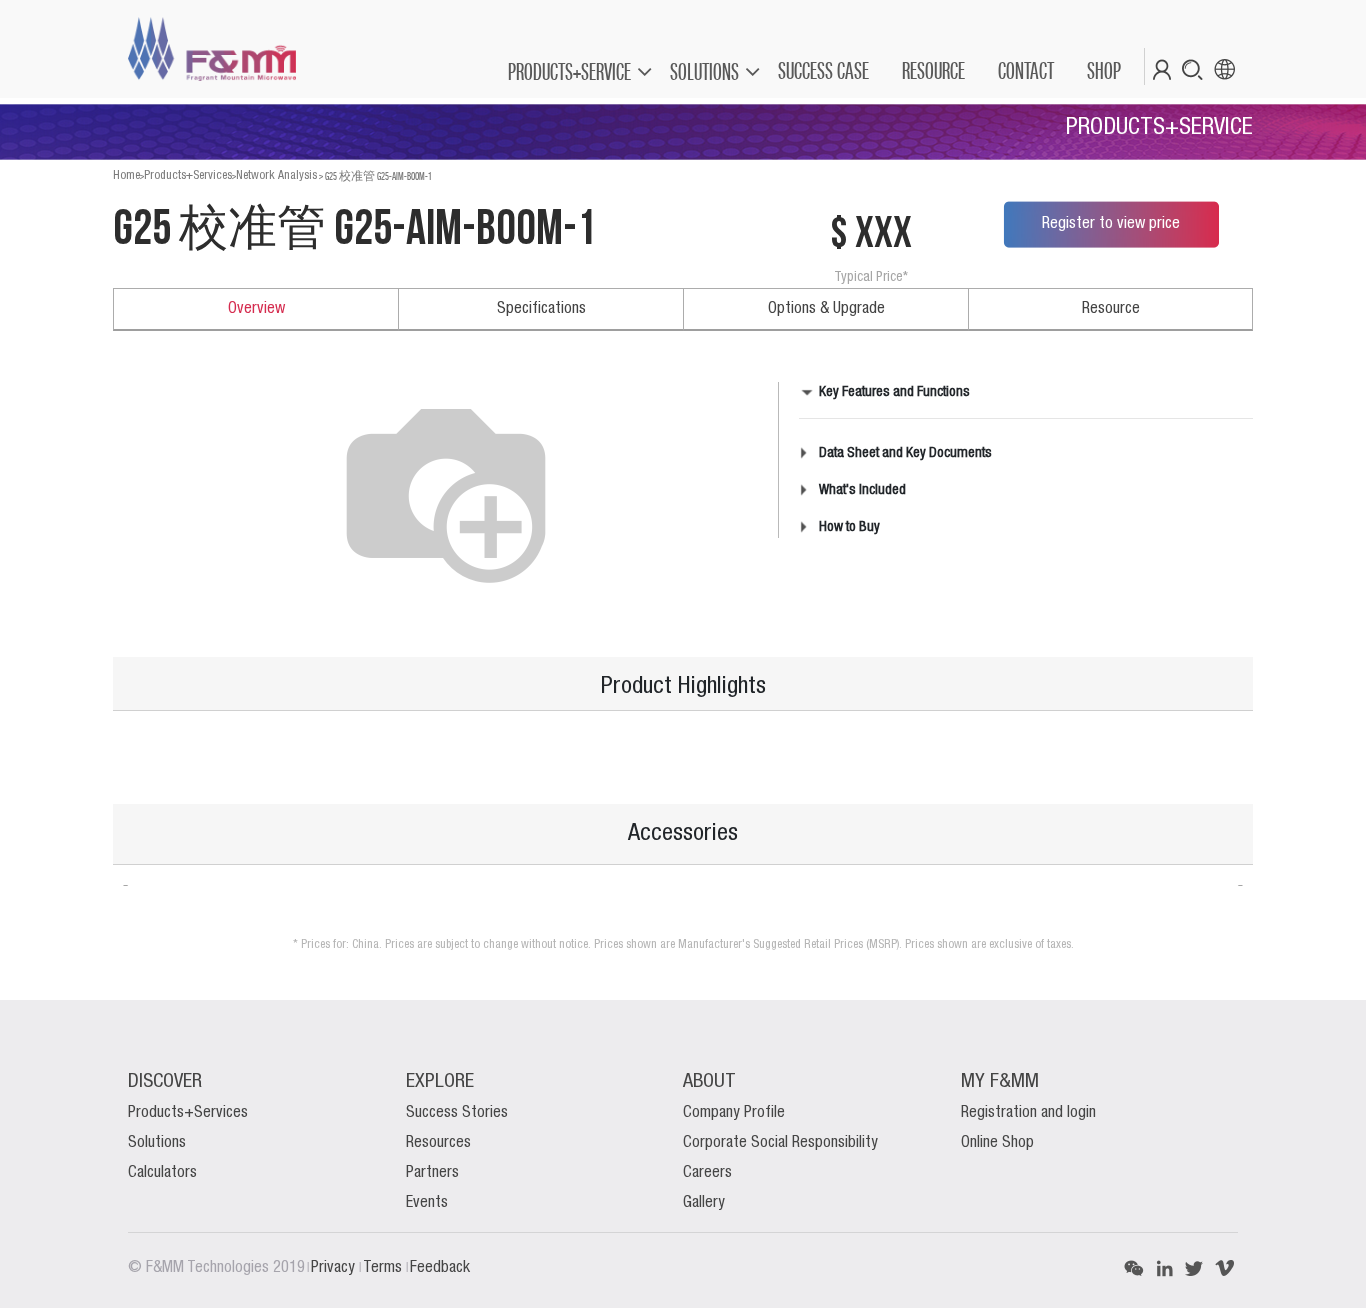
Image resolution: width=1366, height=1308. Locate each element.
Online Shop (997, 1143)
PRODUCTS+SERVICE (569, 71)
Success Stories (457, 1113)
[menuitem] (822, 71)
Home (126, 175)
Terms (384, 1268)
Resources (438, 1143)
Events (427, 1203)
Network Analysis (276, 175)
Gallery (704, 1203)
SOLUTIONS (704, 71)
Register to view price (1111, 224)
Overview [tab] (256, 309)
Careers (707, 1173)
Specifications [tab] (541, 309)
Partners (432, 1173)
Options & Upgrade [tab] (826, 309)
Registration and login (1028, 1113)
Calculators (162, 1173)
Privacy (335, 1268)
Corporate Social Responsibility (780, 1143)
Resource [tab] (1111, 309)
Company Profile (734, 1113)
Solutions (157, 1143)
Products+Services (188, 175)
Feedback (440, 1268)
